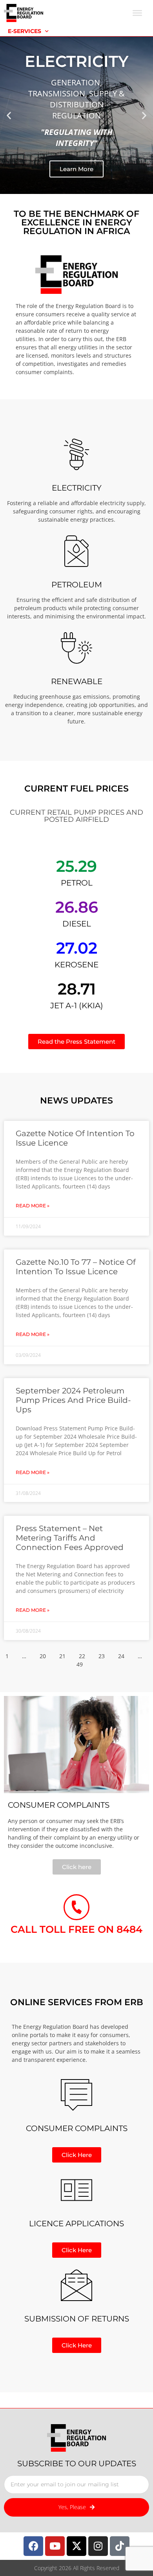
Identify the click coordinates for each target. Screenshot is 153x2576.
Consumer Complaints (77, 2128)
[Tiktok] (120, 2546)
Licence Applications (76, 2224)
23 (102, 1656)
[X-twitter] (76, 2546)
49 (80, 1664)
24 (121, 1656)
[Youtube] (55, 2546)
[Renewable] (76, 648)
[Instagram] (98, 2546)
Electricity (77, 488)
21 (62, 1656)
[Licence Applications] (76, 2190)
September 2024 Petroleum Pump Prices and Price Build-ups (73, 1400)
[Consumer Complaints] (76, 2095)
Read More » (33, 1206)
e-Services (25, 31)
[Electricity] (76, 454)
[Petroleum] (76, 551)
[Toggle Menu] (137, 13)
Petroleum (77, 585)
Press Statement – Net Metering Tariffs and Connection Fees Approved (70, 1538)
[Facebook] (33, 2546)
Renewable (77, 681)
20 (43, 1656)
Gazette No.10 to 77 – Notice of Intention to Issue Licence (76, 1267)
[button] (9, 115)
